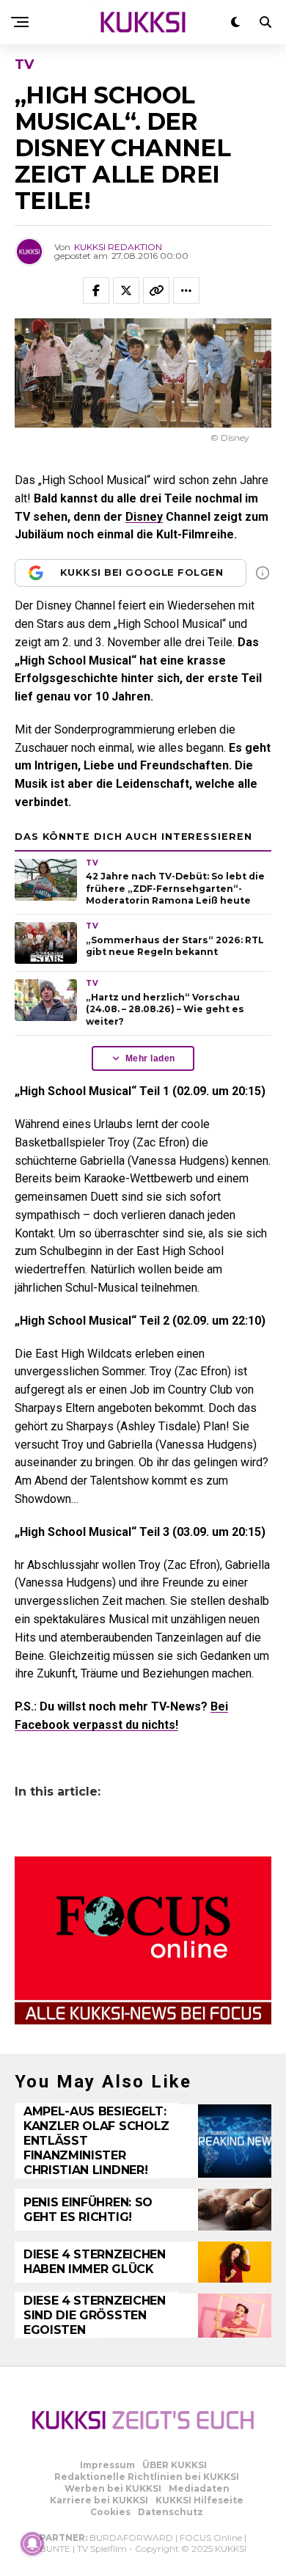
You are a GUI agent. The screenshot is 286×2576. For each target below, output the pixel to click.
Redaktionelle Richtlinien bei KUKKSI (147, 2477)
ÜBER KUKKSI (175, 2465)
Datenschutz (170, 2512)
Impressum (107, 2465)
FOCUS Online (211, 2537)
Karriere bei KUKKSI (99, 2500)
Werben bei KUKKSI (113, 2488)
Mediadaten (199, 2488)
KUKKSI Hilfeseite (199, 2500)
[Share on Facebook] (96, 290)
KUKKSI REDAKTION (118, 247)
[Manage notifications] (32, 2544)
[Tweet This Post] (126, 290)
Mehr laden (150, 1058)
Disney (144, 517)
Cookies (110, 2512)
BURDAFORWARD (131, 2537)
